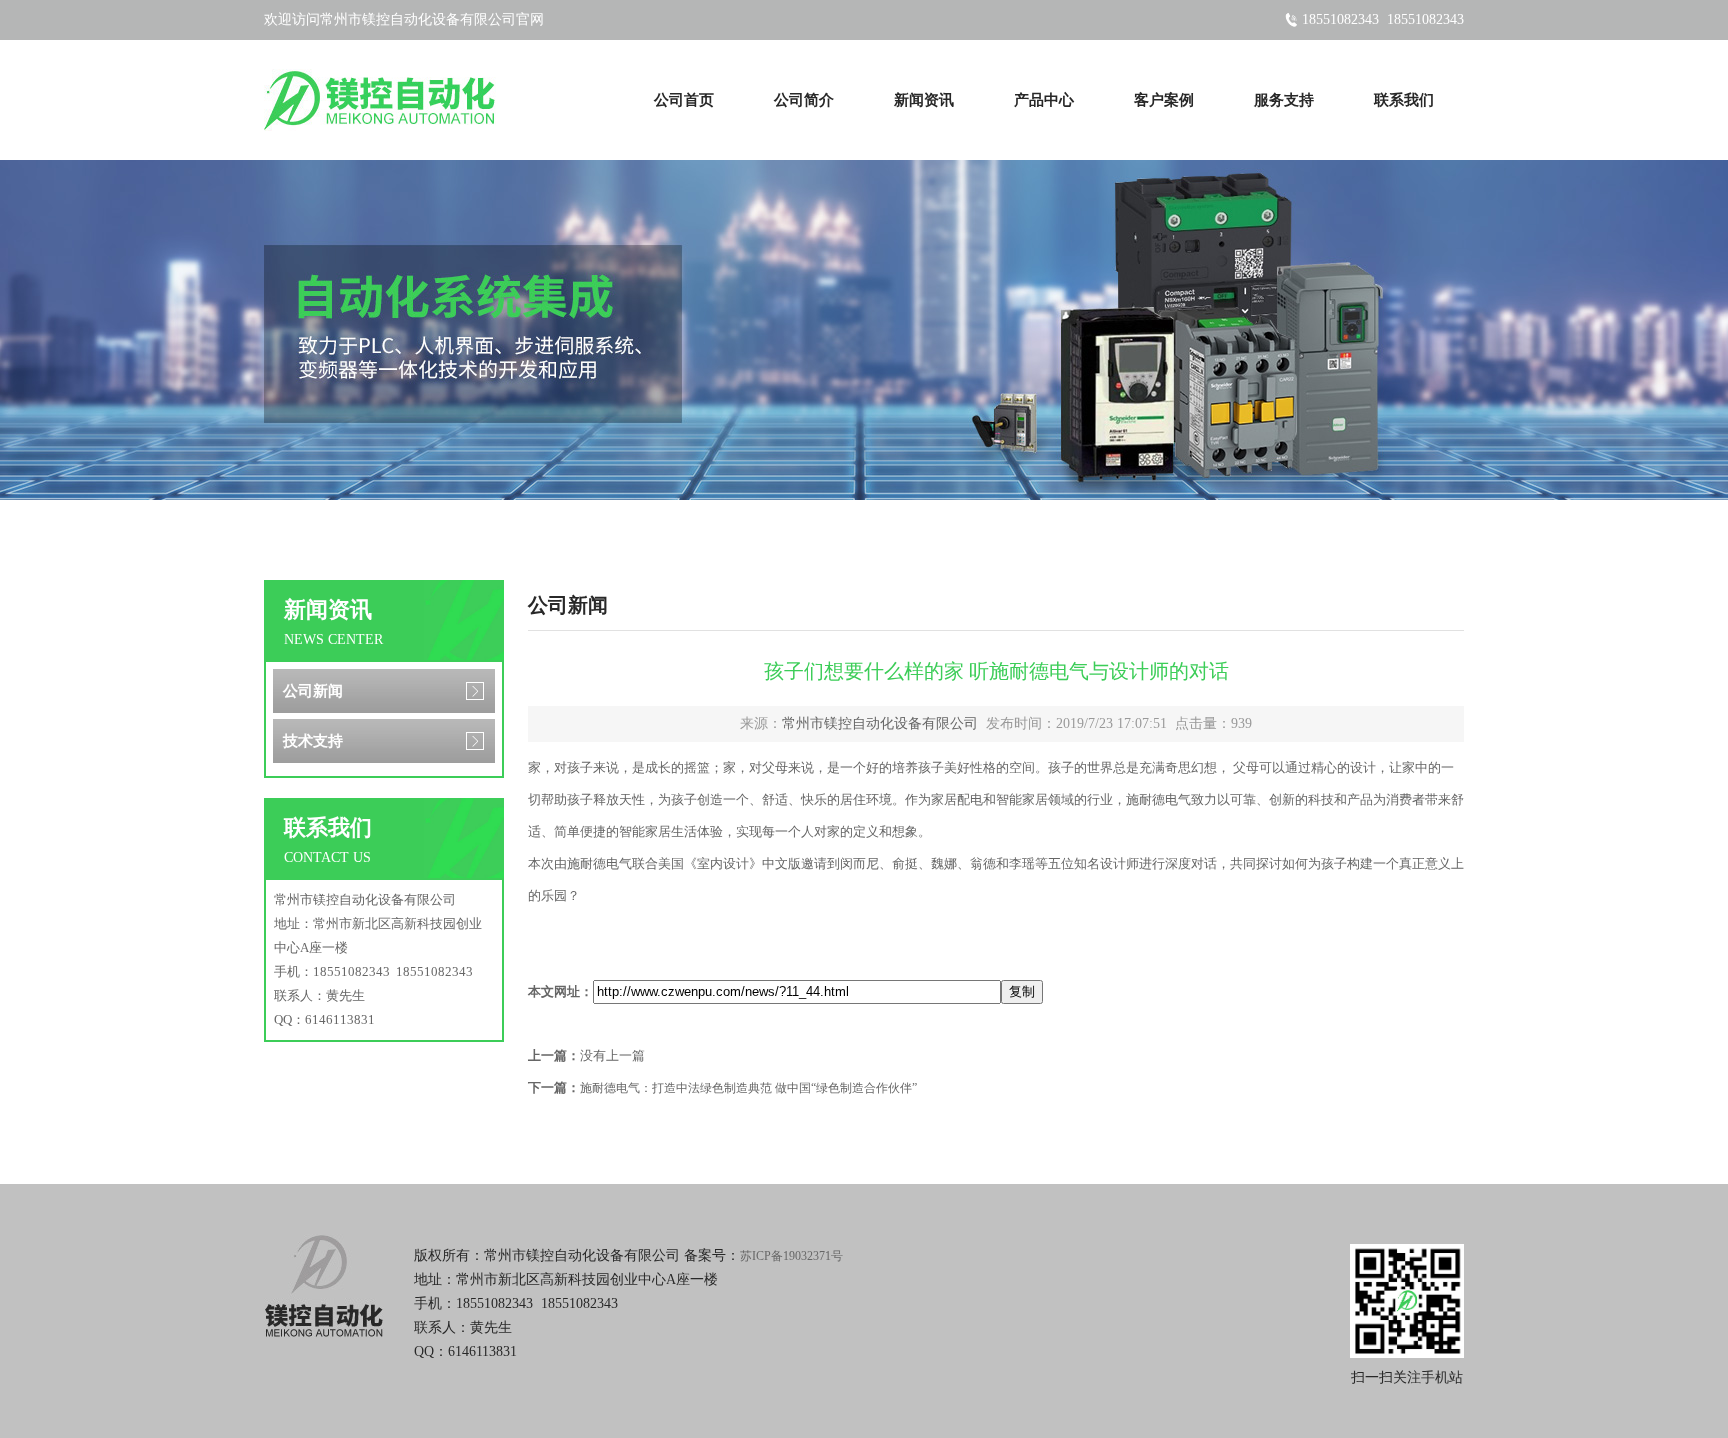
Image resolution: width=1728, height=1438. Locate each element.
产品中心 (1044, 100)
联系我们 (1404, 100)
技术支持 (313, 741)
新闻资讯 (924, 100)
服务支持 (1284, 100)
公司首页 (684, 100)
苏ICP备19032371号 (791, 1256)
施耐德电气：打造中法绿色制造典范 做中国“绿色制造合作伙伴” (748, 1088)
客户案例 (1164, 100)
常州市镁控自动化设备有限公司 (880, 723)
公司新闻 (313, 691)
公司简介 (804, 100)
